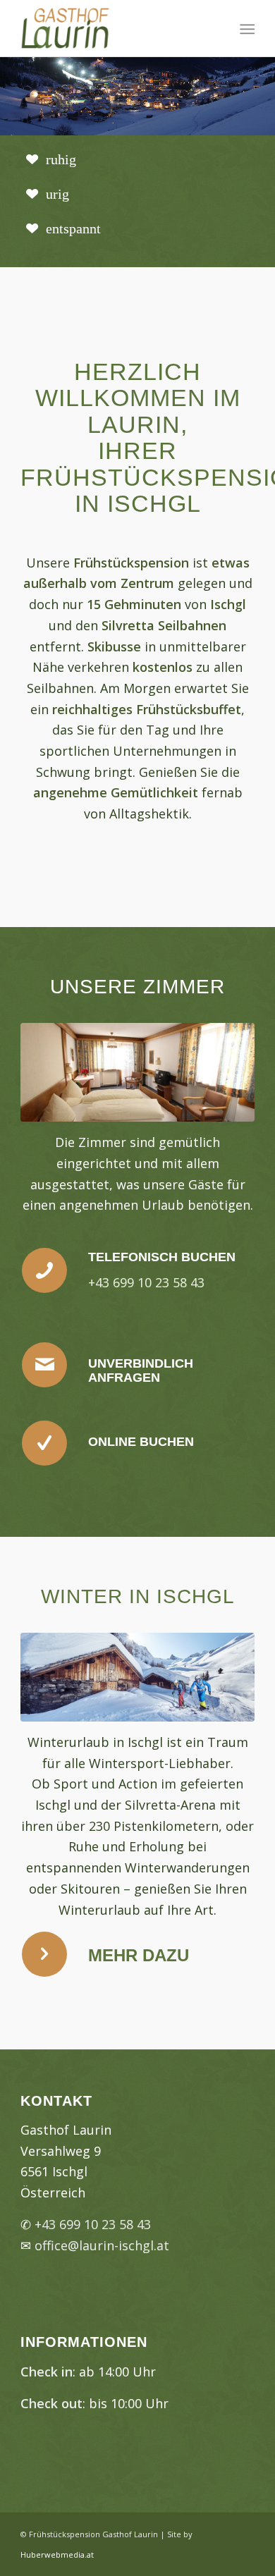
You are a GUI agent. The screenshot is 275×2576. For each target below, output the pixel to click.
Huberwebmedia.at (57, 2554)
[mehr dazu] (44, 1954)
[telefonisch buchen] (44, 1270)
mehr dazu (139, 1955)
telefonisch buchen (162, 1257)
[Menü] (246, 29)
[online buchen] (44, 1443)
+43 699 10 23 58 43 (93, 2224)
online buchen (141, 1442)
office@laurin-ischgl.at (102, 2245)
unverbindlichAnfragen (141, 1370)
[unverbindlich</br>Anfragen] (44, 1365)
